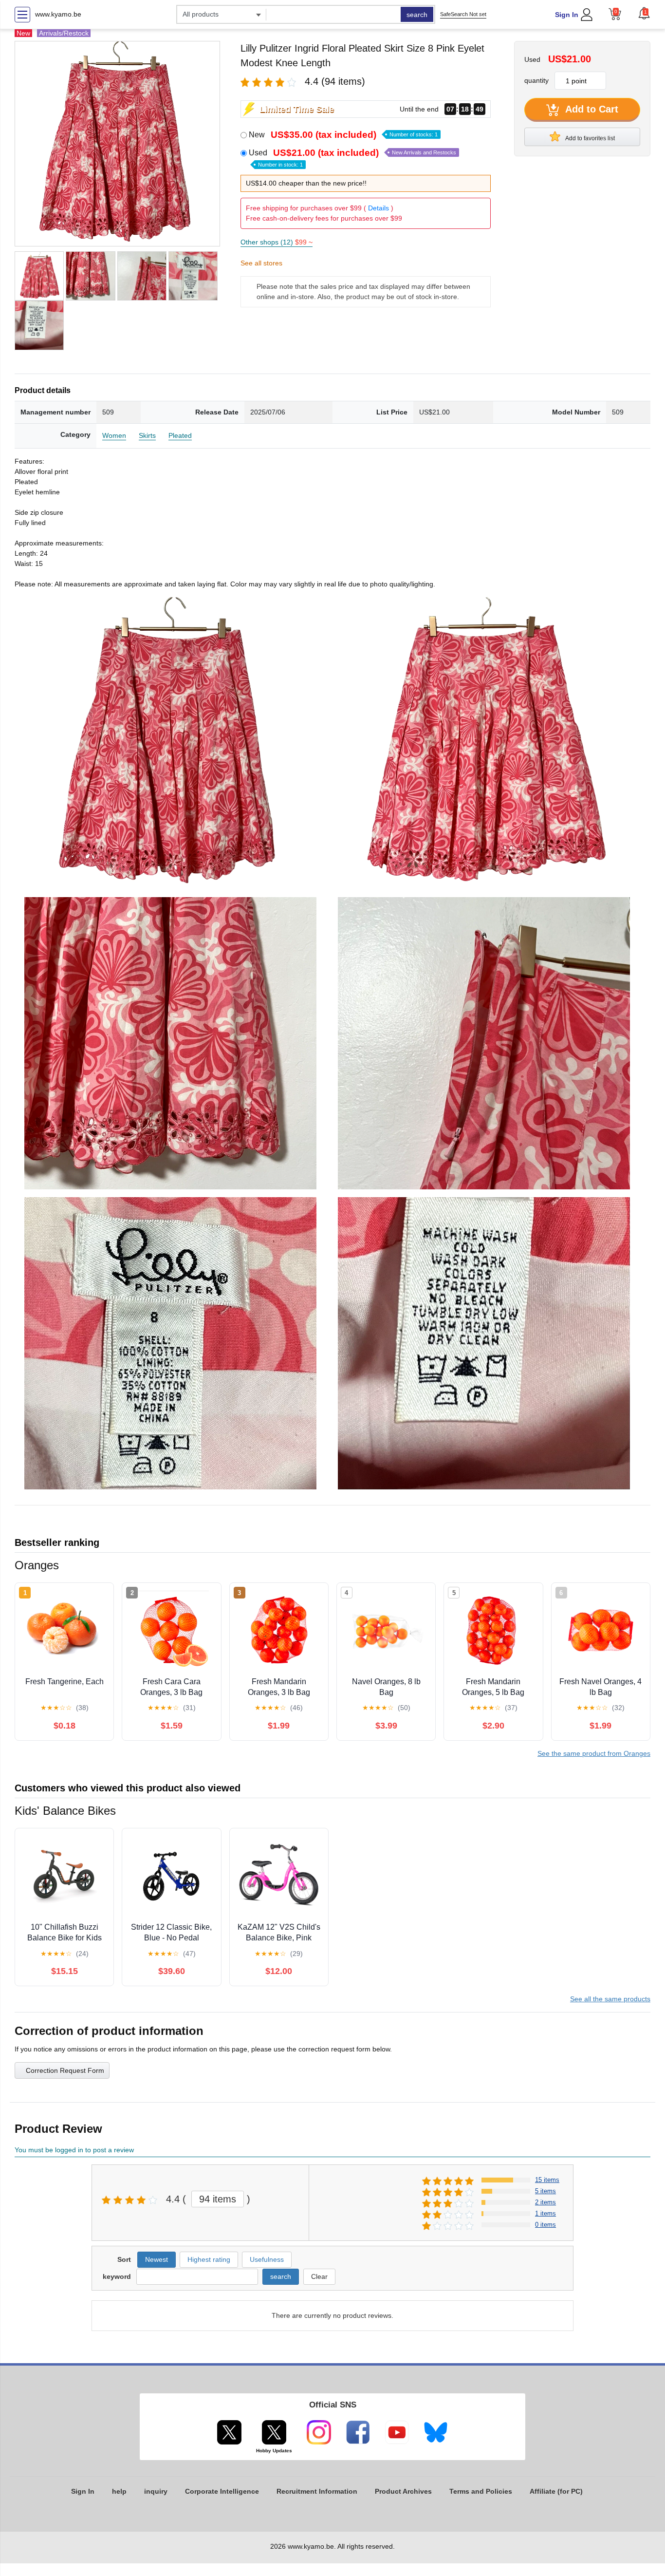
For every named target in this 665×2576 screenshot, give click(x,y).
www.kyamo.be (58, 14)
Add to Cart (591, 109)
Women (114, 435)
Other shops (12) (277, 242)
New (343, 135)
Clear (319, 2276)
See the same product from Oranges (594, 1753)
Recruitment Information (317, 2491)
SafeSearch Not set (463, 14)
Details (379, 208)
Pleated (180, 435)
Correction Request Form (65, 2070)
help (119, 2491)
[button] (644, 13)
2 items (545, 2202)
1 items (545, 2213)
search (417, 15)
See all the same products (610, 1999)
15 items (547, 2180)
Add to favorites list (590, 138)
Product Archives (403, 2491)
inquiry (156, 2491)
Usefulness (267, 2259)
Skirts (147, 435)
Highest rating (209, 2259)
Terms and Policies (481, 2491)
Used (352, 158)
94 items (218, 2199)
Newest (157, 2259)
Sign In (567, 15)
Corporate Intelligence (222, 2491)
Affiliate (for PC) (556, 2491)
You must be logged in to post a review (74, 2150)
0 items (545, 2225)
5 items (545, 2191)
